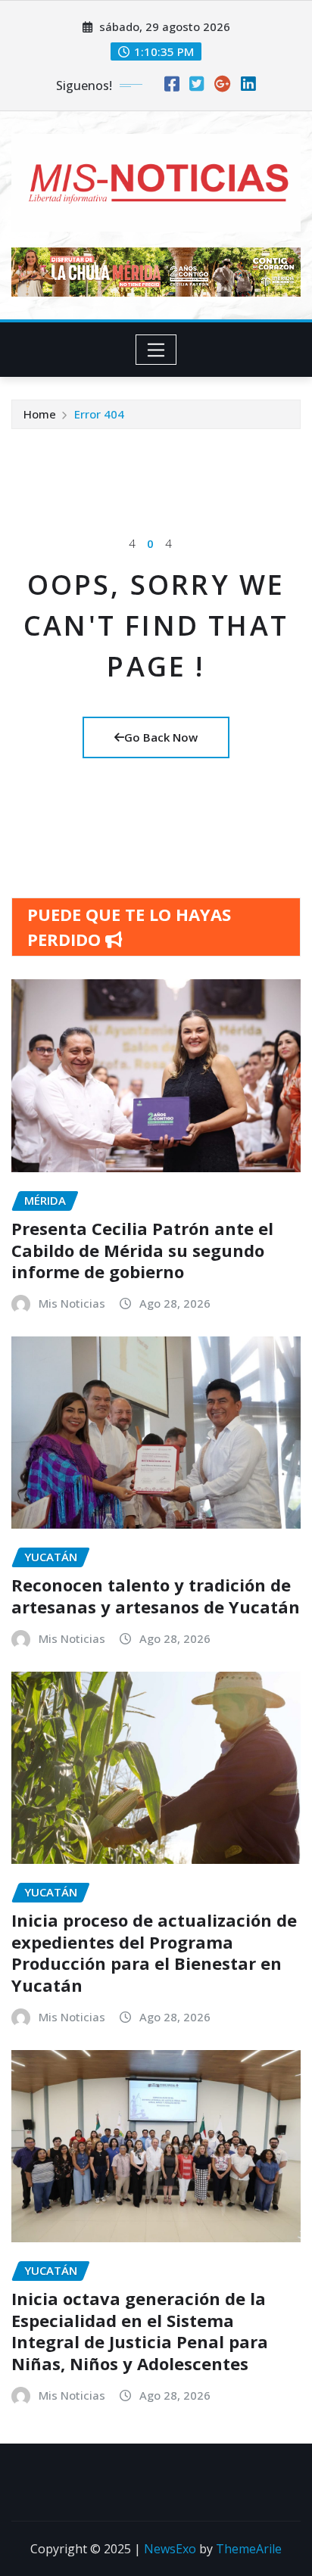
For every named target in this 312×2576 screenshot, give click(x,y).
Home (40, 414)
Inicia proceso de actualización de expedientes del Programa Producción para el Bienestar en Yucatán (154, 1952)
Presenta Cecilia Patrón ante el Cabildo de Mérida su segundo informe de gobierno (142, 1250)
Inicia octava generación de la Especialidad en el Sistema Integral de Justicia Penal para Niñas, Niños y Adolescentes (140, 2331)
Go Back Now (161, 737)
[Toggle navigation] (156, 350)
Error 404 (99, 414)
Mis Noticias (72, 1303)
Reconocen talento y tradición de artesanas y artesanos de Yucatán (156, 1596)
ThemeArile (249, 2549)
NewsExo (170, 2549)
